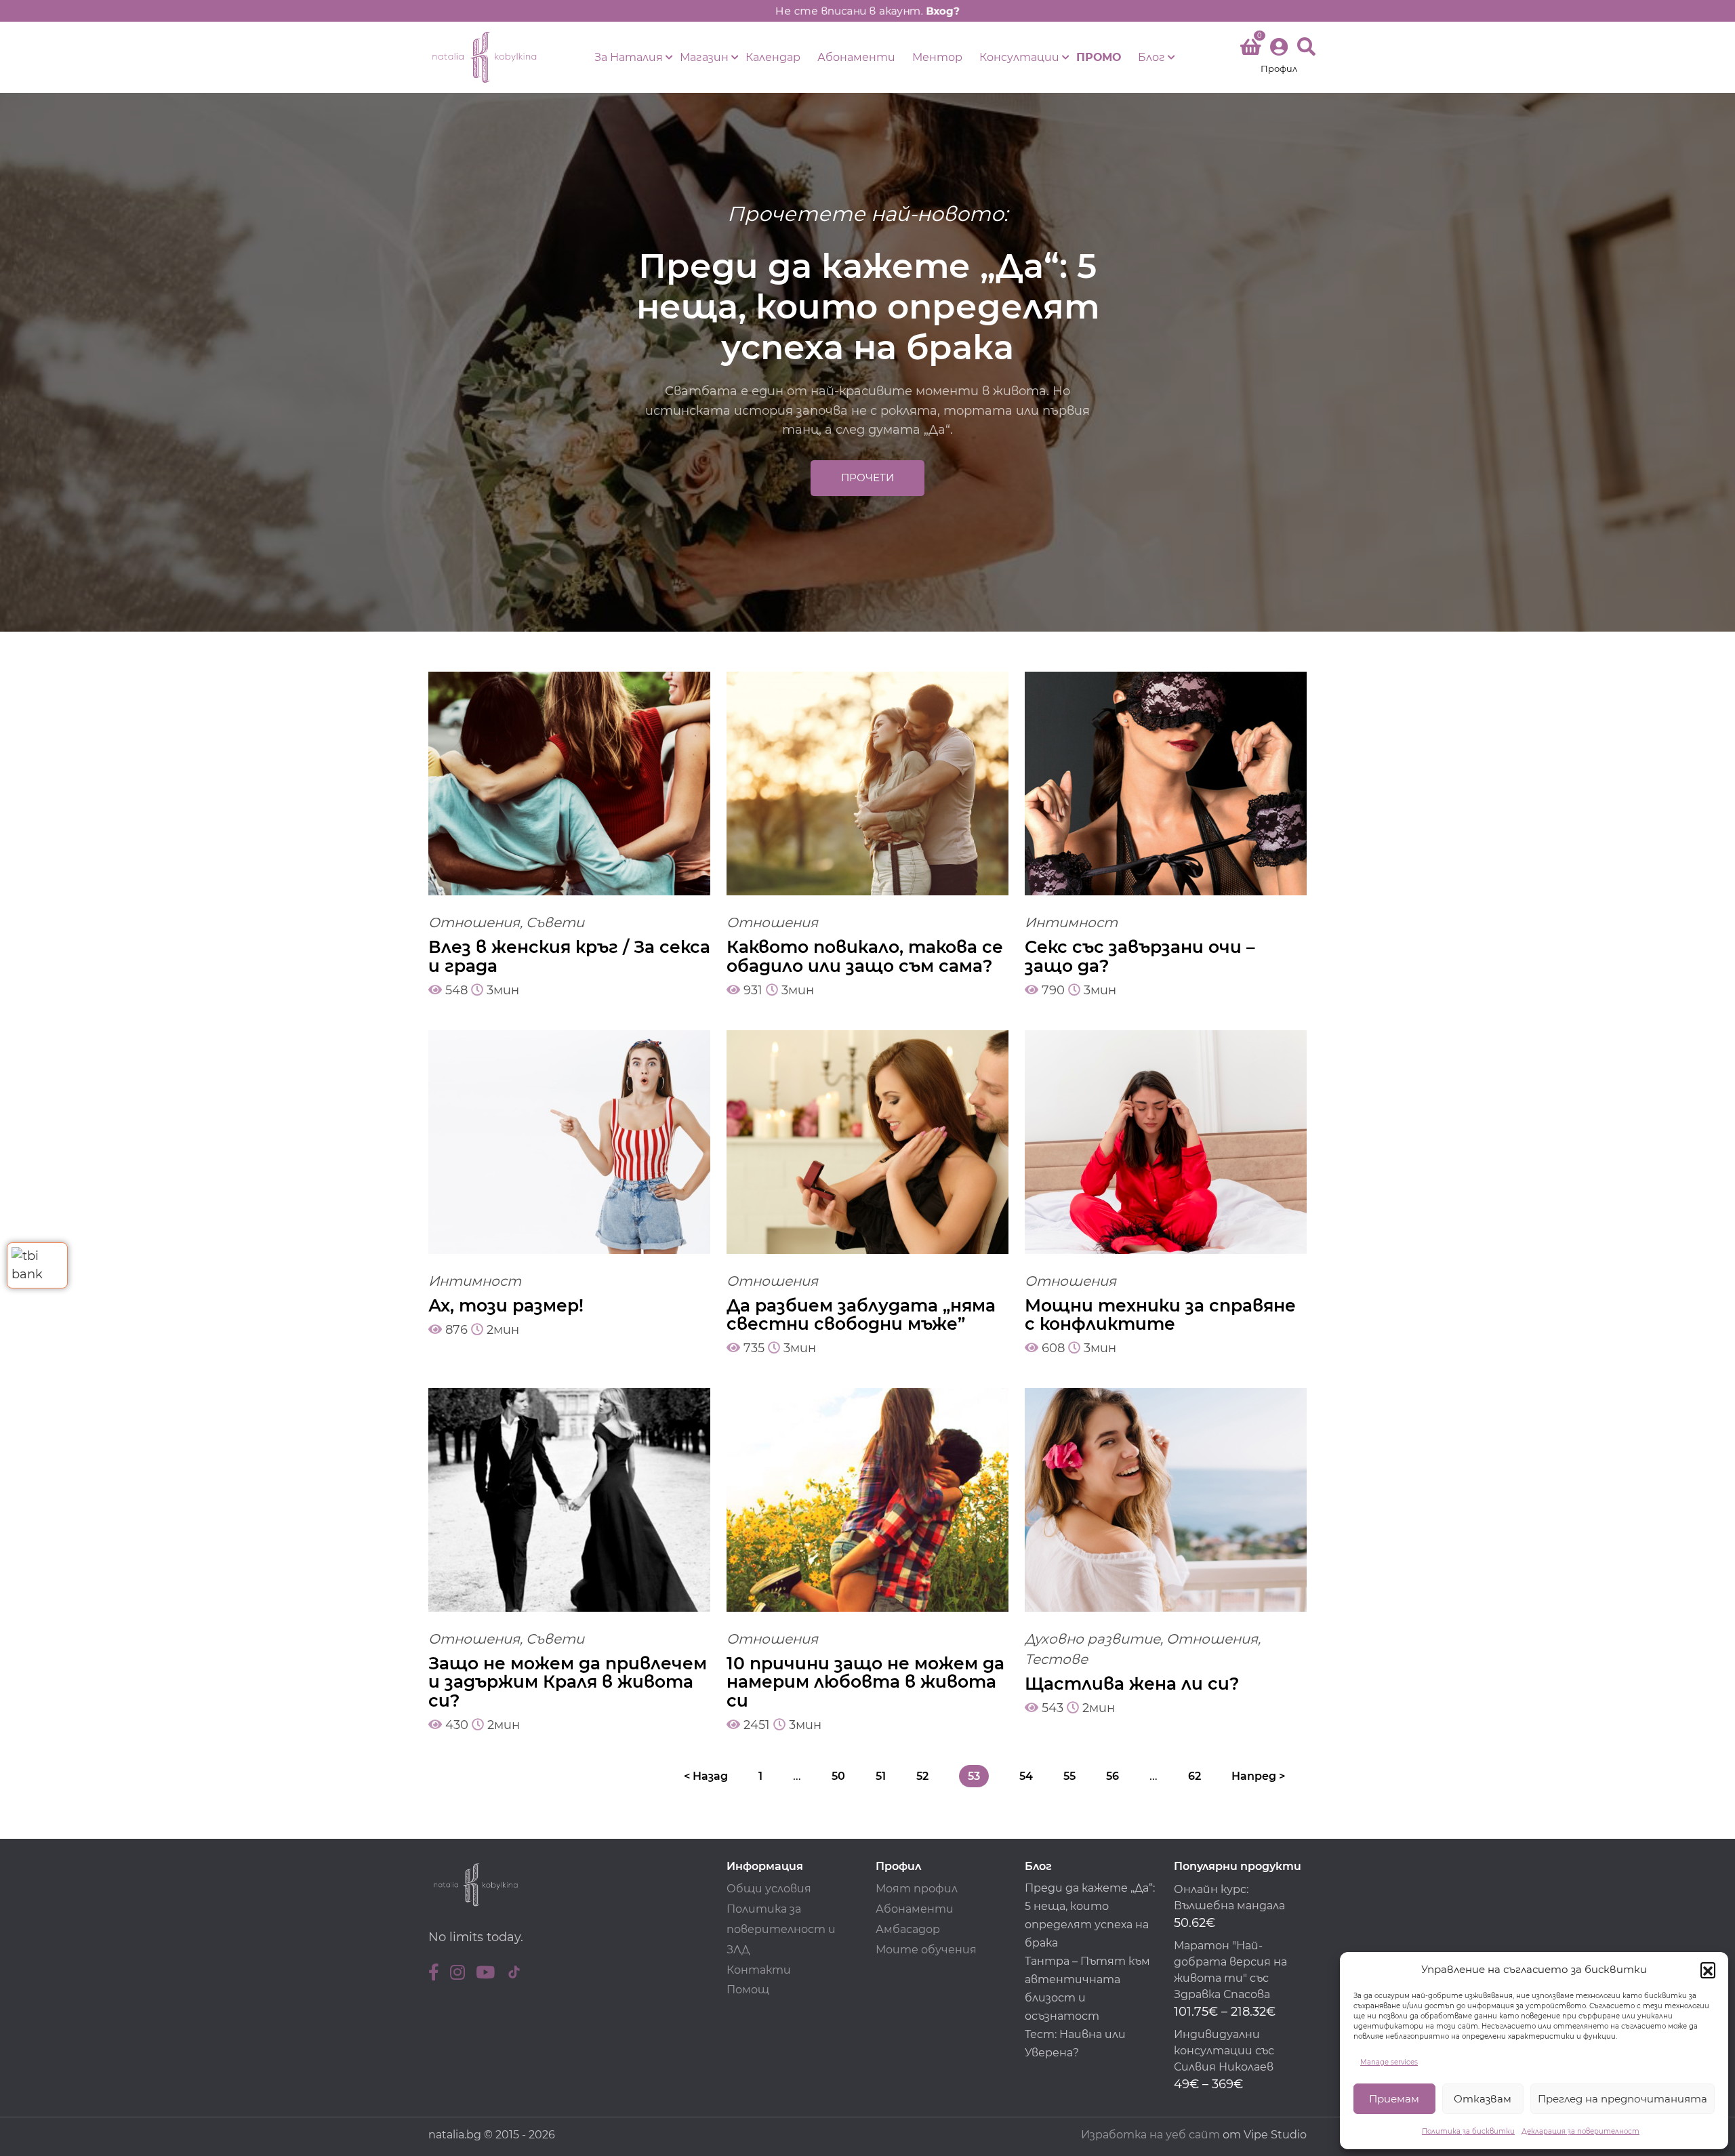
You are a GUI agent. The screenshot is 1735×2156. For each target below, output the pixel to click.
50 (838, 1776)
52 (922, 1776)
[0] (1250, 49)
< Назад (706, 1776)
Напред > (1258, 1776)
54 (1026, 1776)
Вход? (943, 11)
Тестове (1056, 1659)
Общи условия (769, 1889)
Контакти (759, 1970)
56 (1113, 1776)
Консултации (1019, 57)
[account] (1279, 57)
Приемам (1394, 2099)
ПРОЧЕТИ (867, 477)
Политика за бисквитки (1468, 2131)
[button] (1708, 1970)
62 (1195, 1776)
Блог (1151, 57)
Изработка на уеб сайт (1150, 2135)
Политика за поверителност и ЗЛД (781, 1929)
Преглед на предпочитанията (1622, 2099)
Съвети (555, 922)
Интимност (1071, 922)
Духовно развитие (1093, 1639)
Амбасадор (908, 1929)
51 (881, 1776)
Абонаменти (856, 57)
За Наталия (629, 57)
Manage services (1389, 2062)
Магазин (704, 57)
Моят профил (917, 1889)
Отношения (474, 922)
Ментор (937, 57)
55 (1069, 1776)
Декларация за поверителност (1580, 2131)
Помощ (748, 1990)
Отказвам (1483, 2099)
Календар (773, 57)
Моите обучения (926, 1950)
